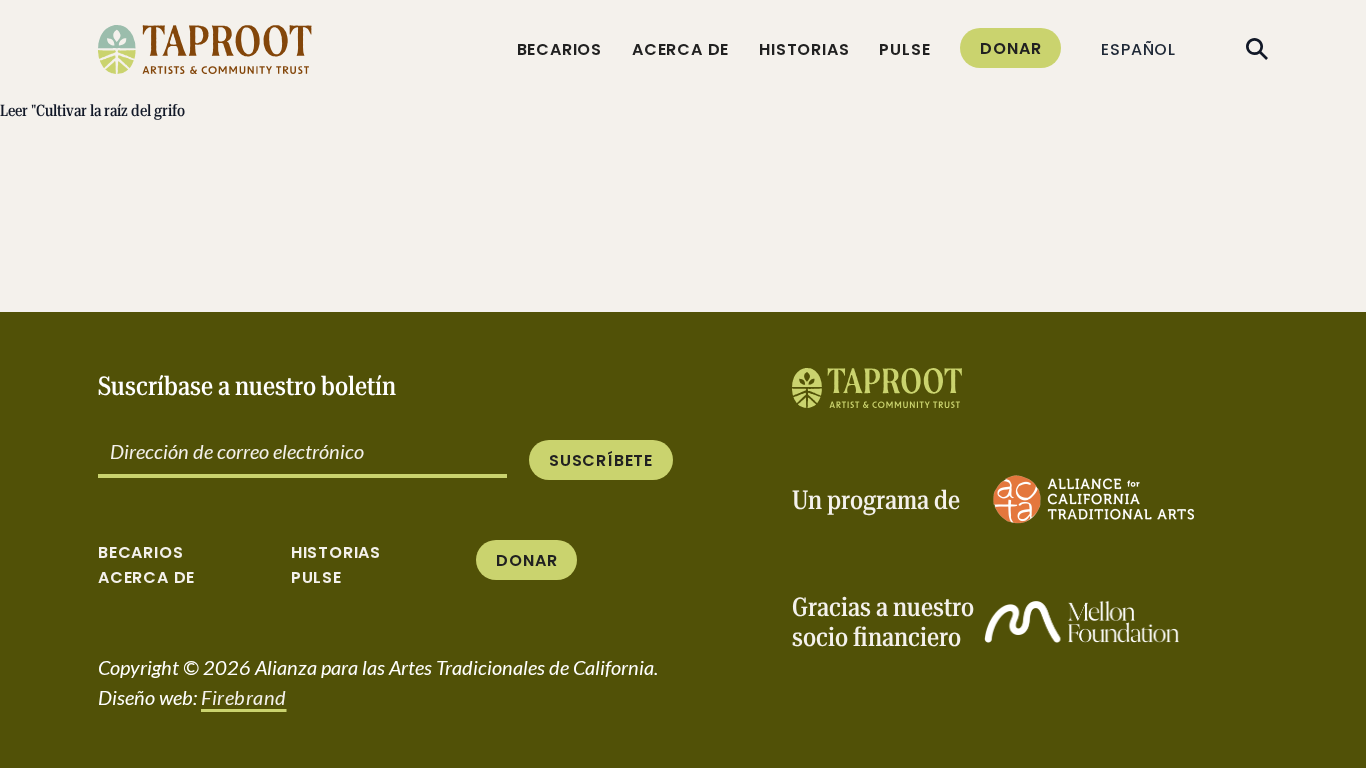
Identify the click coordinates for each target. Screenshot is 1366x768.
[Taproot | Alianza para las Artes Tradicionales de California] (877, 388)
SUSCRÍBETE (601, 460)
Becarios (559, 49)
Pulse (904, 49)
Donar (1010, 48)
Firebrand (244, 697)
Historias (804, 49)
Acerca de (680, 49)
